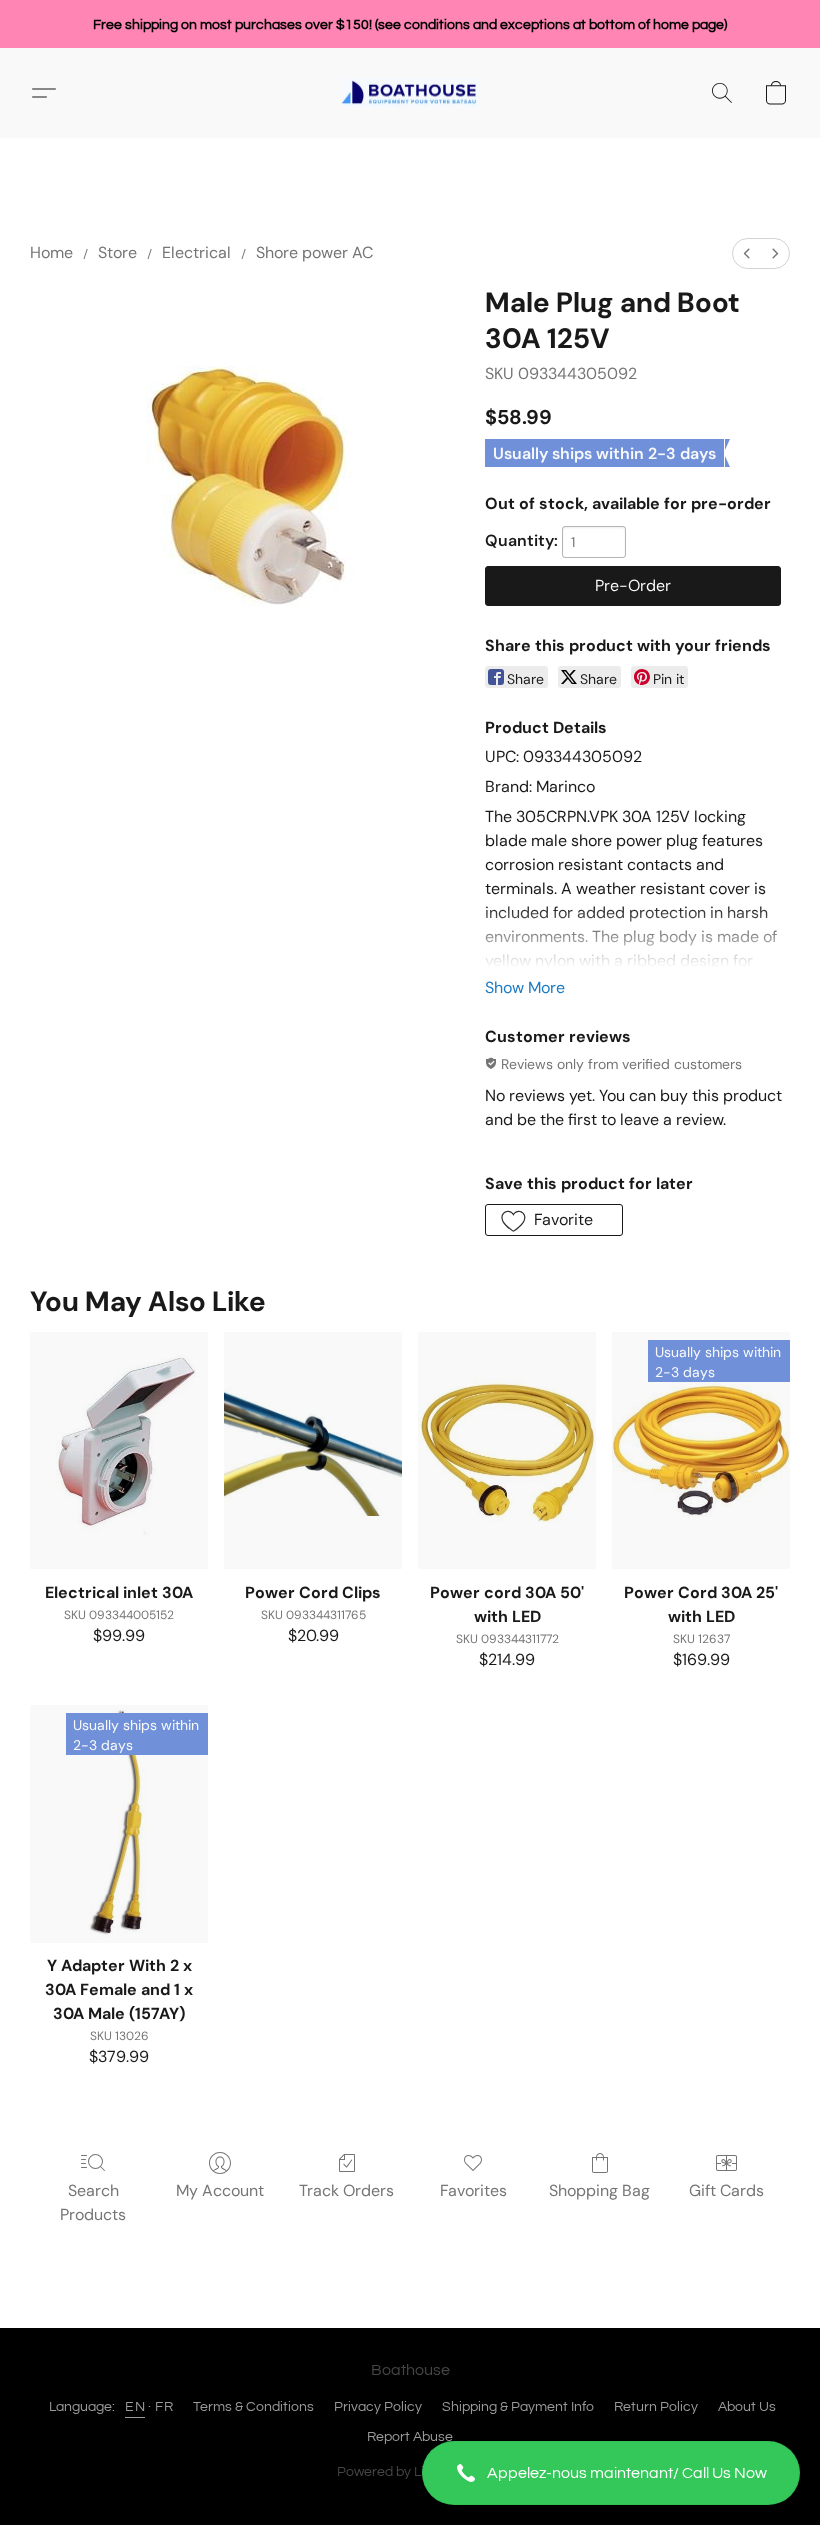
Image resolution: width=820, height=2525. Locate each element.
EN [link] (135, 2407)
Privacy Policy (378, 2407)
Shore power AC (314, 252)
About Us (747, 2407)
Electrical (196, 252)
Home (51, 252)
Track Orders (346, 2190)
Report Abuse (410, 2437)
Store (117, 252)
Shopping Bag (599, 2190)
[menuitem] (747, 253)
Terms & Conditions (253, 2407)
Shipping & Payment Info (518, 2407)
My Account (220, 2190)
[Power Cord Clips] (313, 1450)
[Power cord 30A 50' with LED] (507, 1450)
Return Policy (656, 2407)
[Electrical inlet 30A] (119, 1450)
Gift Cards (726, 2190)
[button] (611, 2473)
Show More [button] (525, 987)
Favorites (473, 2190)
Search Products (93, 2202)
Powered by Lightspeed (410, 2472)
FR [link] (164, 2407)
